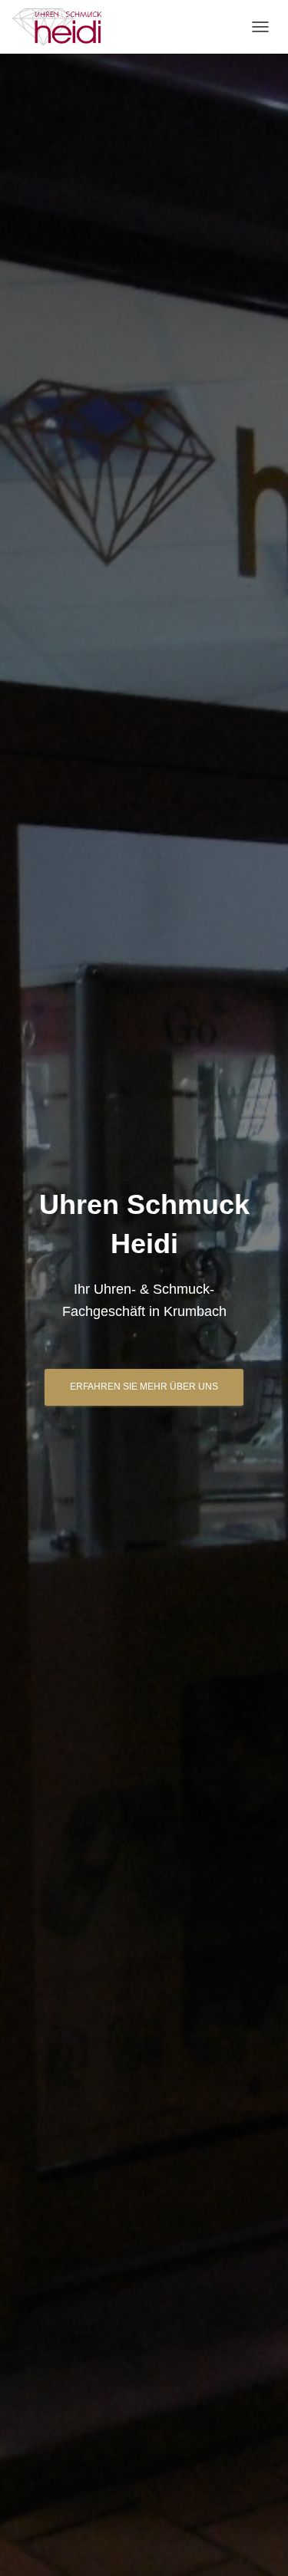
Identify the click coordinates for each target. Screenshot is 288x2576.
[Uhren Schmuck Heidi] (63, 27)
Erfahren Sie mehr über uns (144, 1387)
